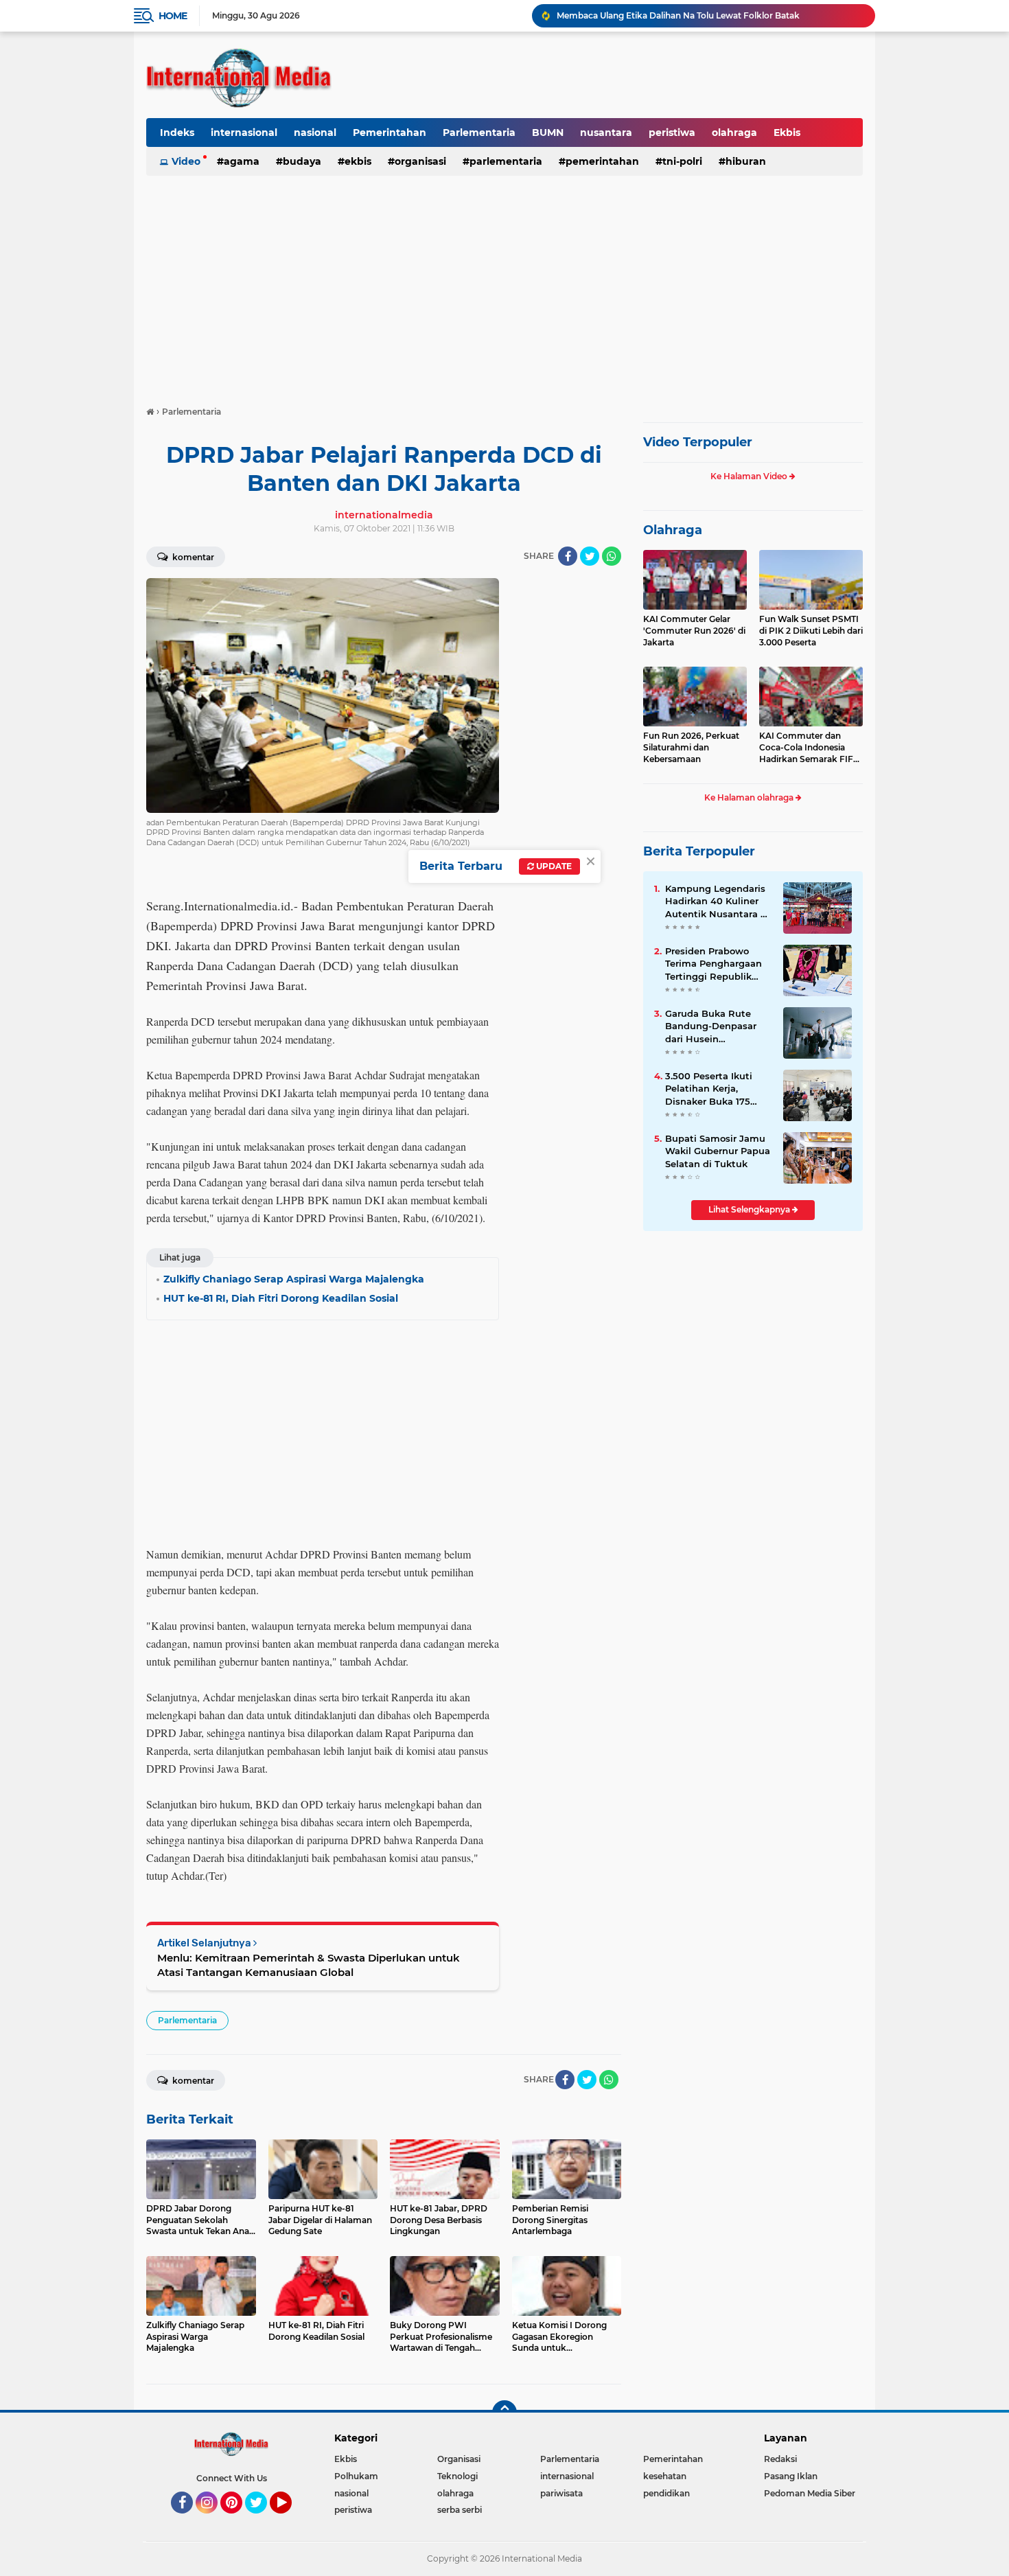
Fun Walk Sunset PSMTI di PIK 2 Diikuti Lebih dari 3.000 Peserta (811, 631)
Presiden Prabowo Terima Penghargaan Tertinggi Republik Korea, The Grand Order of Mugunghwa (715, 964)
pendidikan (666, 2493)
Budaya (302, 161)
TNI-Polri (682, 161)
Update (553, 866)
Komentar (192, 557)
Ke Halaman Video (750, 476)
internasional (244, 133)
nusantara (606, 133)
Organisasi (420, 161)
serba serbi (460, 2510)
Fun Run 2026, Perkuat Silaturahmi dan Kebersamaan (691, 747)
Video (186, 161)
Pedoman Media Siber (810, 2493)
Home (173, 16)
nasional (315, 133)
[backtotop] (505, 2413)
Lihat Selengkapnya (750, 1209)
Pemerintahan (390, 133)
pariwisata (561, 2493)
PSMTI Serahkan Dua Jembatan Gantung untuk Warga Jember (687, 15)
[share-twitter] (590, 556)
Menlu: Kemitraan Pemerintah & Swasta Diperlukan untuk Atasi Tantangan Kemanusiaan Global (309, 1965)
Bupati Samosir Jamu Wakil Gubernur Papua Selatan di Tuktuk (718, 1151)
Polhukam (356, 2476)
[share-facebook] (568, 556)
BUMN (548, 133)
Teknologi (457, 2476)
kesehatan (665, 2476)
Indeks (177, 133)
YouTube (290, 2520)
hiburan (746, 161)
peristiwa (672, 133)
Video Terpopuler (698, 442)
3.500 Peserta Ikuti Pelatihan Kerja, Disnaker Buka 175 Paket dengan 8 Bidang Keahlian (709, 1089)
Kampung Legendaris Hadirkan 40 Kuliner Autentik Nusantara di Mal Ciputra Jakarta (717, 901)
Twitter (262, 2520)
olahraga (734, 133)
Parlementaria (479, 133)
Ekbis (787, 133)
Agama (242, 161)
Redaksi (780, 2459)
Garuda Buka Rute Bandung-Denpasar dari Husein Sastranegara (711, 1026)
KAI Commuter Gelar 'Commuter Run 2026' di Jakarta (694, 631)
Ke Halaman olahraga (750, 797)
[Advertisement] (505, 284)
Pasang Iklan (791, 2476)
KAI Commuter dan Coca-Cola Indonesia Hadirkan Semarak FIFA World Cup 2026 (809, 748)
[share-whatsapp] (612, 556)
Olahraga (673, 530)
